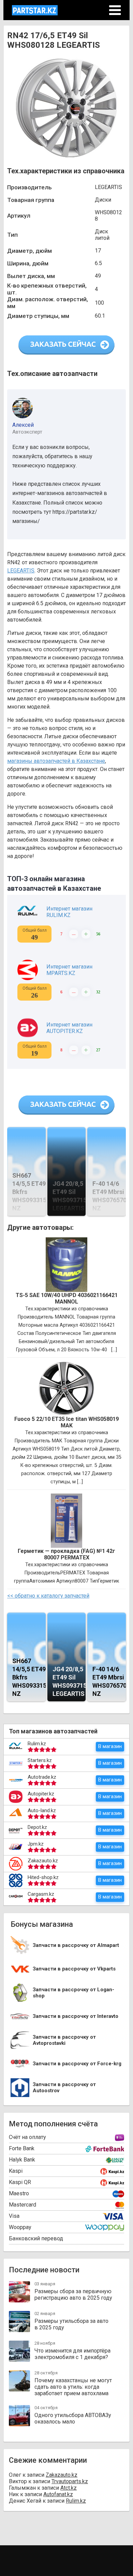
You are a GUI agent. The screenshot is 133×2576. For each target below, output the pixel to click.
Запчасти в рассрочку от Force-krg (77, 2064)
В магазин (110, 1746)
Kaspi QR (20, 2182)
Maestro (19, 2193)
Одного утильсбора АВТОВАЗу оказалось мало (73, 2418)
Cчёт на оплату (27, 2137)
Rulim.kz (37, 1744)
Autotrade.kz (42, 1777)
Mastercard (23, 2205)
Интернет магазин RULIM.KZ (69, 912)
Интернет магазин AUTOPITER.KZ (69, 1028)
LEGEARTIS (21, 571)
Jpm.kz (36, 1844)
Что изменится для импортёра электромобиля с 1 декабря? (72, 2354)
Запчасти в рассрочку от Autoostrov (64, 2088)
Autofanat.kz (58, 2494)
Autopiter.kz (41, 1794)
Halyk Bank (22, 2160)
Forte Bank (22, 2148)
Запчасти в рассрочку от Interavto (76, 2016)
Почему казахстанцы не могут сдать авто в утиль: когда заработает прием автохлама (73, 2387)
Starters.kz (40, 1760)
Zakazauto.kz (43, 1861)
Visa (14, 2216)
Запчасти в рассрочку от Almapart (76, 1945)
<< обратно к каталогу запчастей (48, 1596)
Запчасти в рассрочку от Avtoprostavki (64, 2040)
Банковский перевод (36, 2238)
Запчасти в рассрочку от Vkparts (74, 1969)
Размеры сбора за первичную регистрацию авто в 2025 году (73, 2295)
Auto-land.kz (42, 1810)
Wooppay (20, 2227)
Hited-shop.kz (43, 1877)
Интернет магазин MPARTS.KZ (69, 970)
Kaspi (16, 2171)
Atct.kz (69, 2488)
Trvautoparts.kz (70, 2481)
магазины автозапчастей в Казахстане (56, 761)
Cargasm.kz (41, 1894)
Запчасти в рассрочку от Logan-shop (73, 1993)
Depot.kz (37, 1827)
